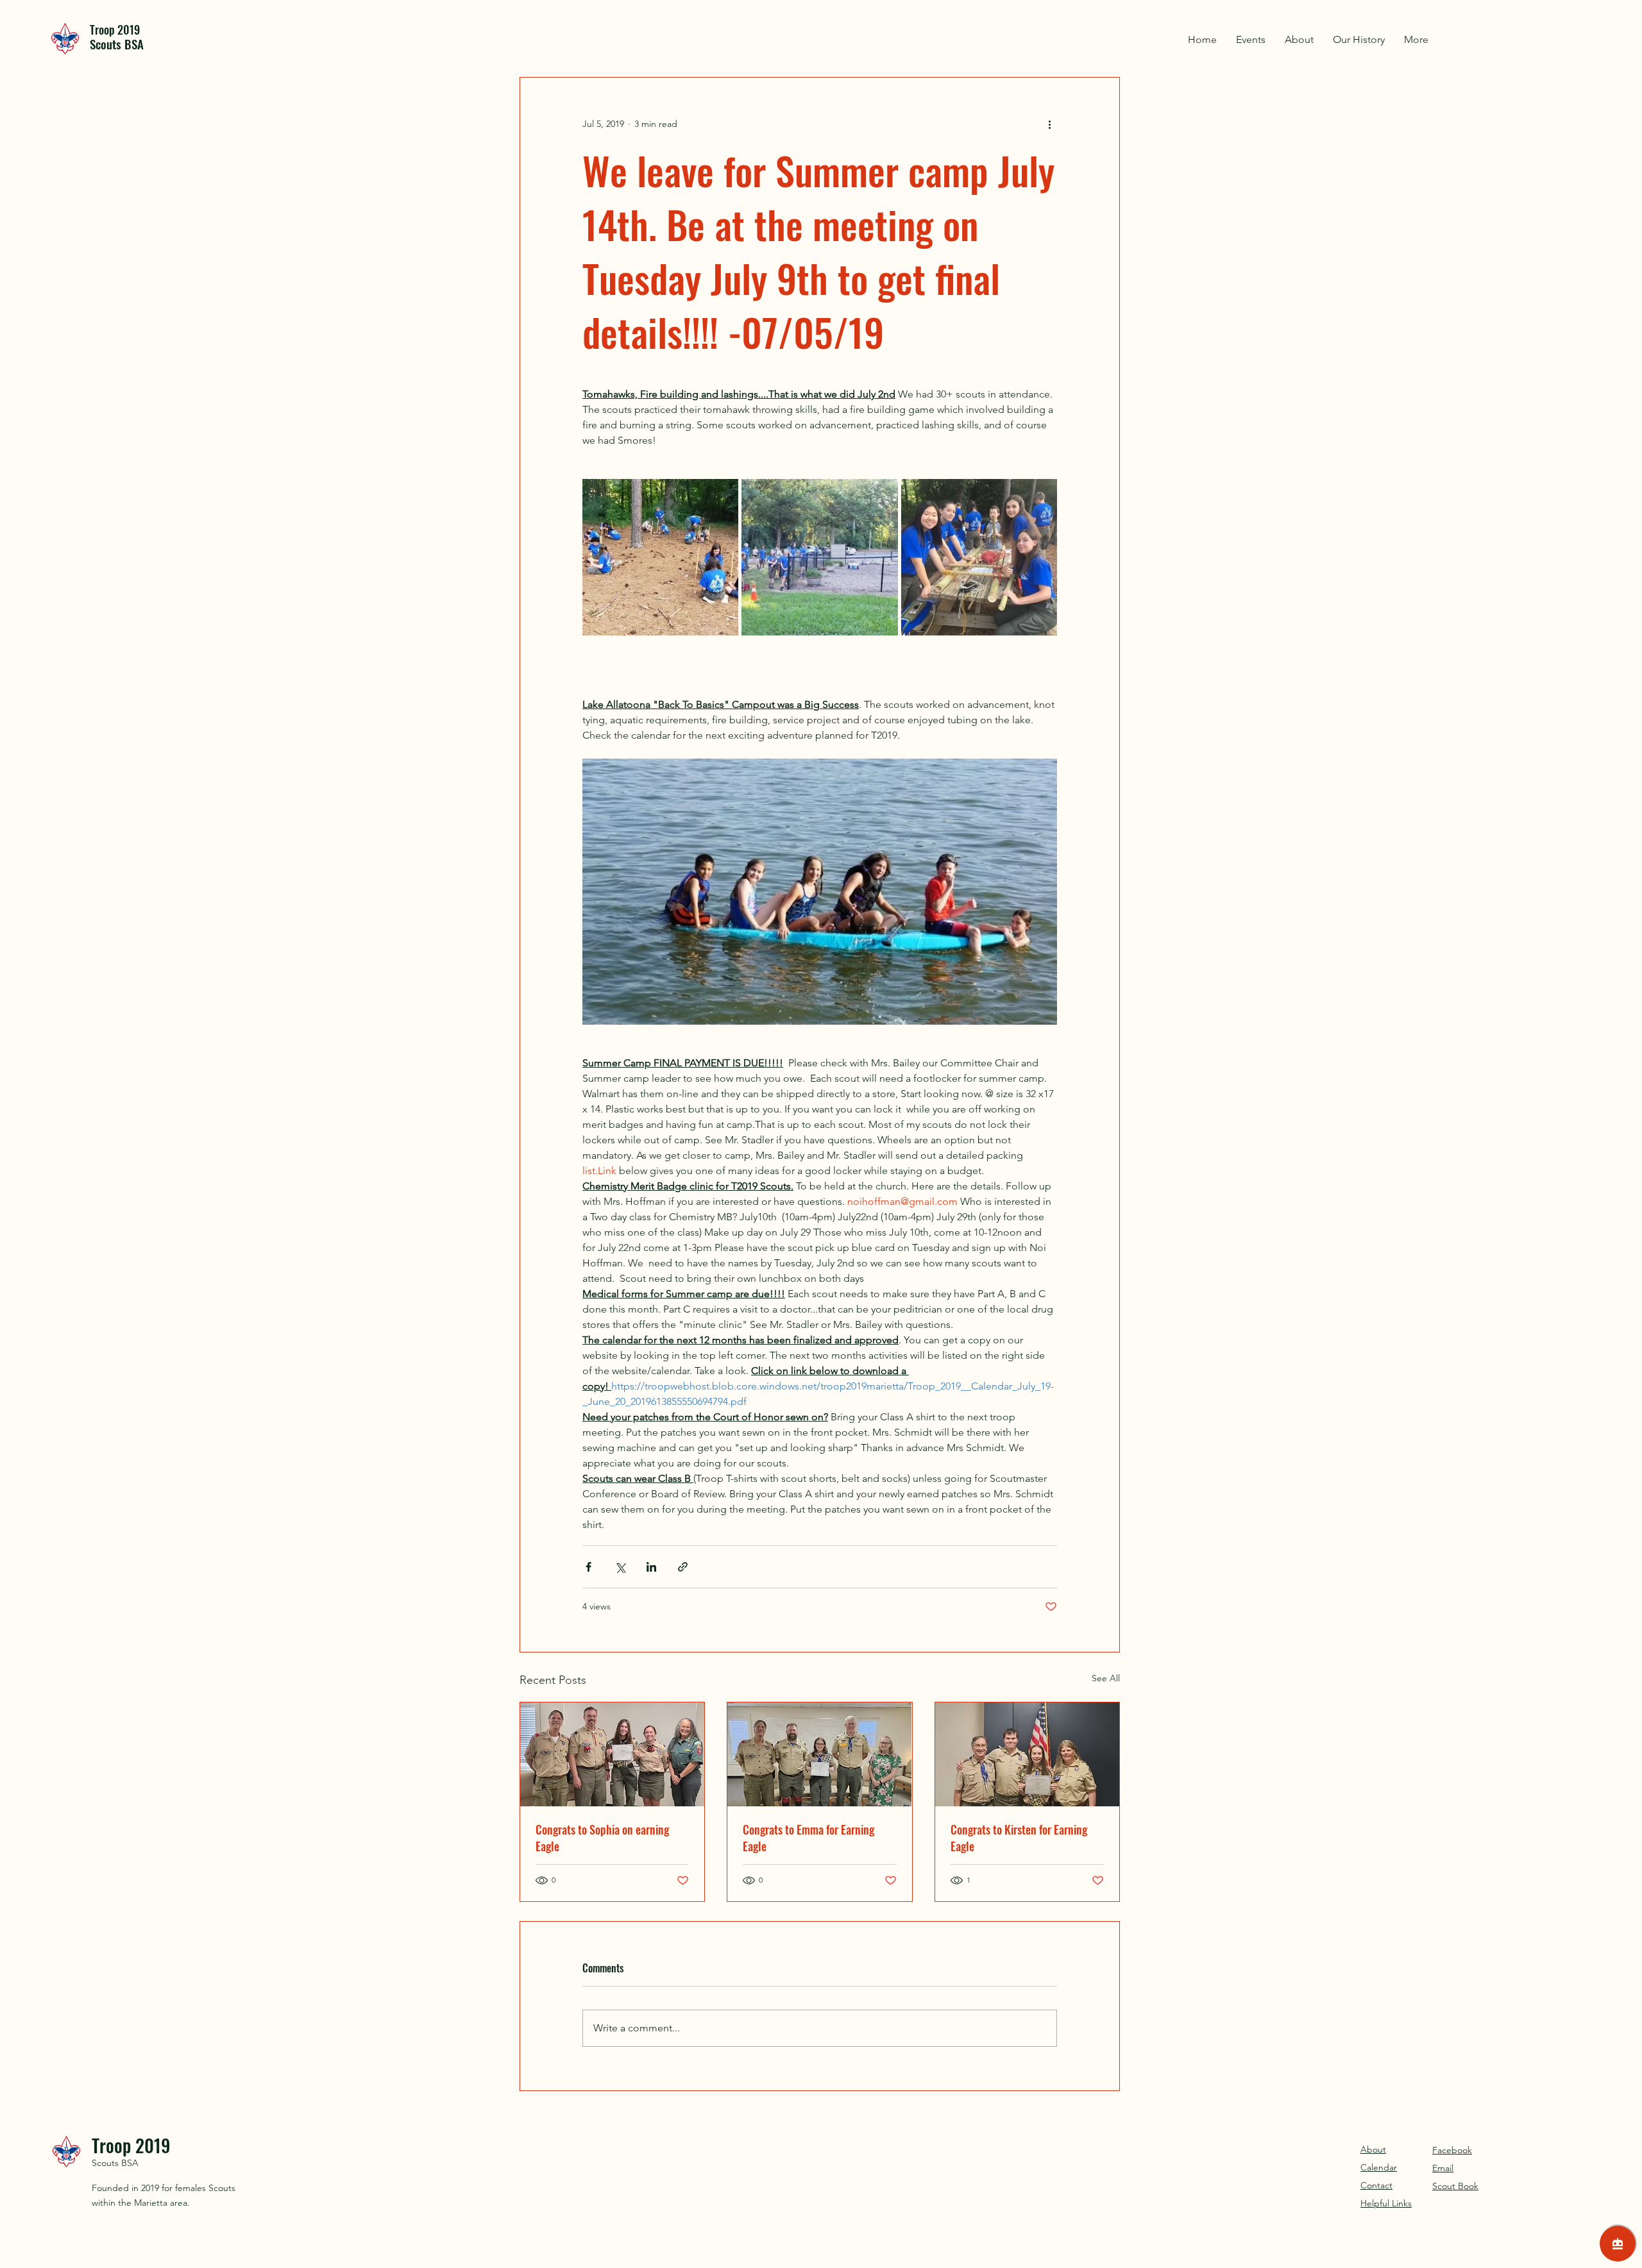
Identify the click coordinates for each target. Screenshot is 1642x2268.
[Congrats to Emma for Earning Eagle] (819, 1754)
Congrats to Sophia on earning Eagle (602, 1838)
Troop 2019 (115, 29)
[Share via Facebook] (588, 1567)
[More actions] (1049, 124)
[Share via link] (683, 1567)
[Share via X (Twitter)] (620, 1567)
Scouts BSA (115, 2163)
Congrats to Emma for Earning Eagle (808, 1838)
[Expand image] (660, 557)
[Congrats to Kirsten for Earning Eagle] (1027, 1754)
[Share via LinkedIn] (651, 1567)
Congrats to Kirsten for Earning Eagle (1019, 1838)
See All (1106, 1678)
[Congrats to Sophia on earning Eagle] (612, 1754)
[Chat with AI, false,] (1618, 2244)
